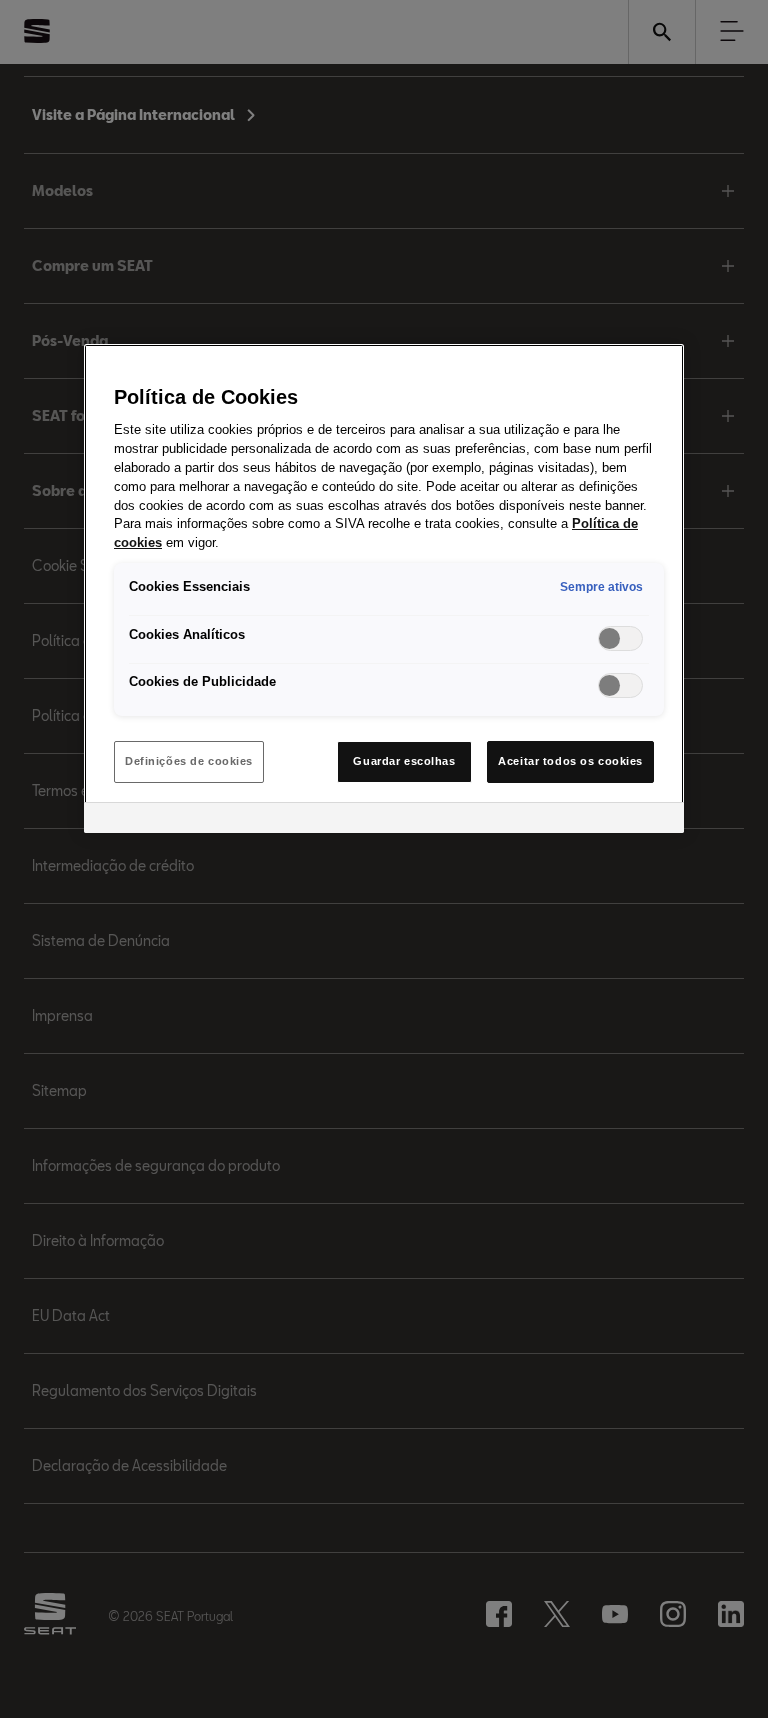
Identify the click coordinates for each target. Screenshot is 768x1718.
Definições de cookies (189, 761)
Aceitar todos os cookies (570, 761)
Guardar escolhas (404, 761)
